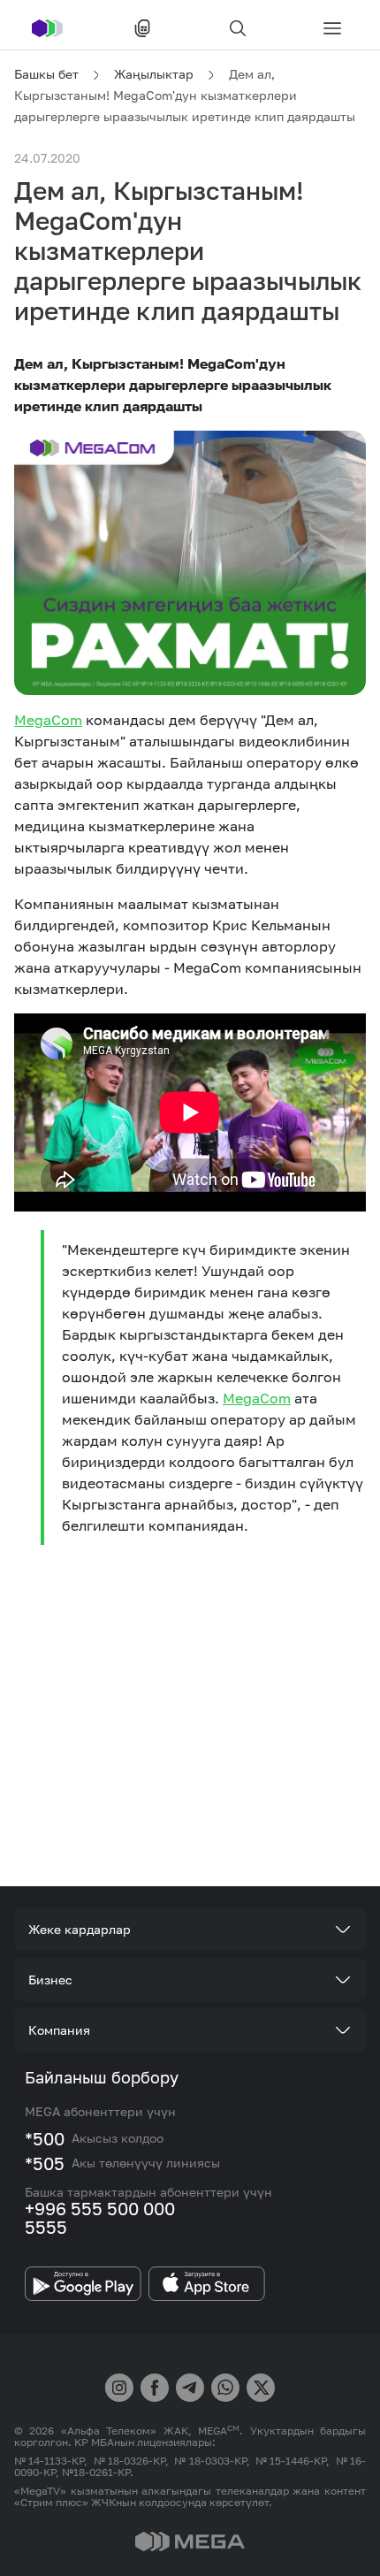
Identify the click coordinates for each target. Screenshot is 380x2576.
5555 (46, 2227)
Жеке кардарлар (80, 1929)
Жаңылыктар (154, 74)
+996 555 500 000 (100, 2208)
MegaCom (48, 720)
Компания (59, 2030)
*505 (45, 2163)
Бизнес (50, 1980)
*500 (45, 2138)
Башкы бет (46, 74)
